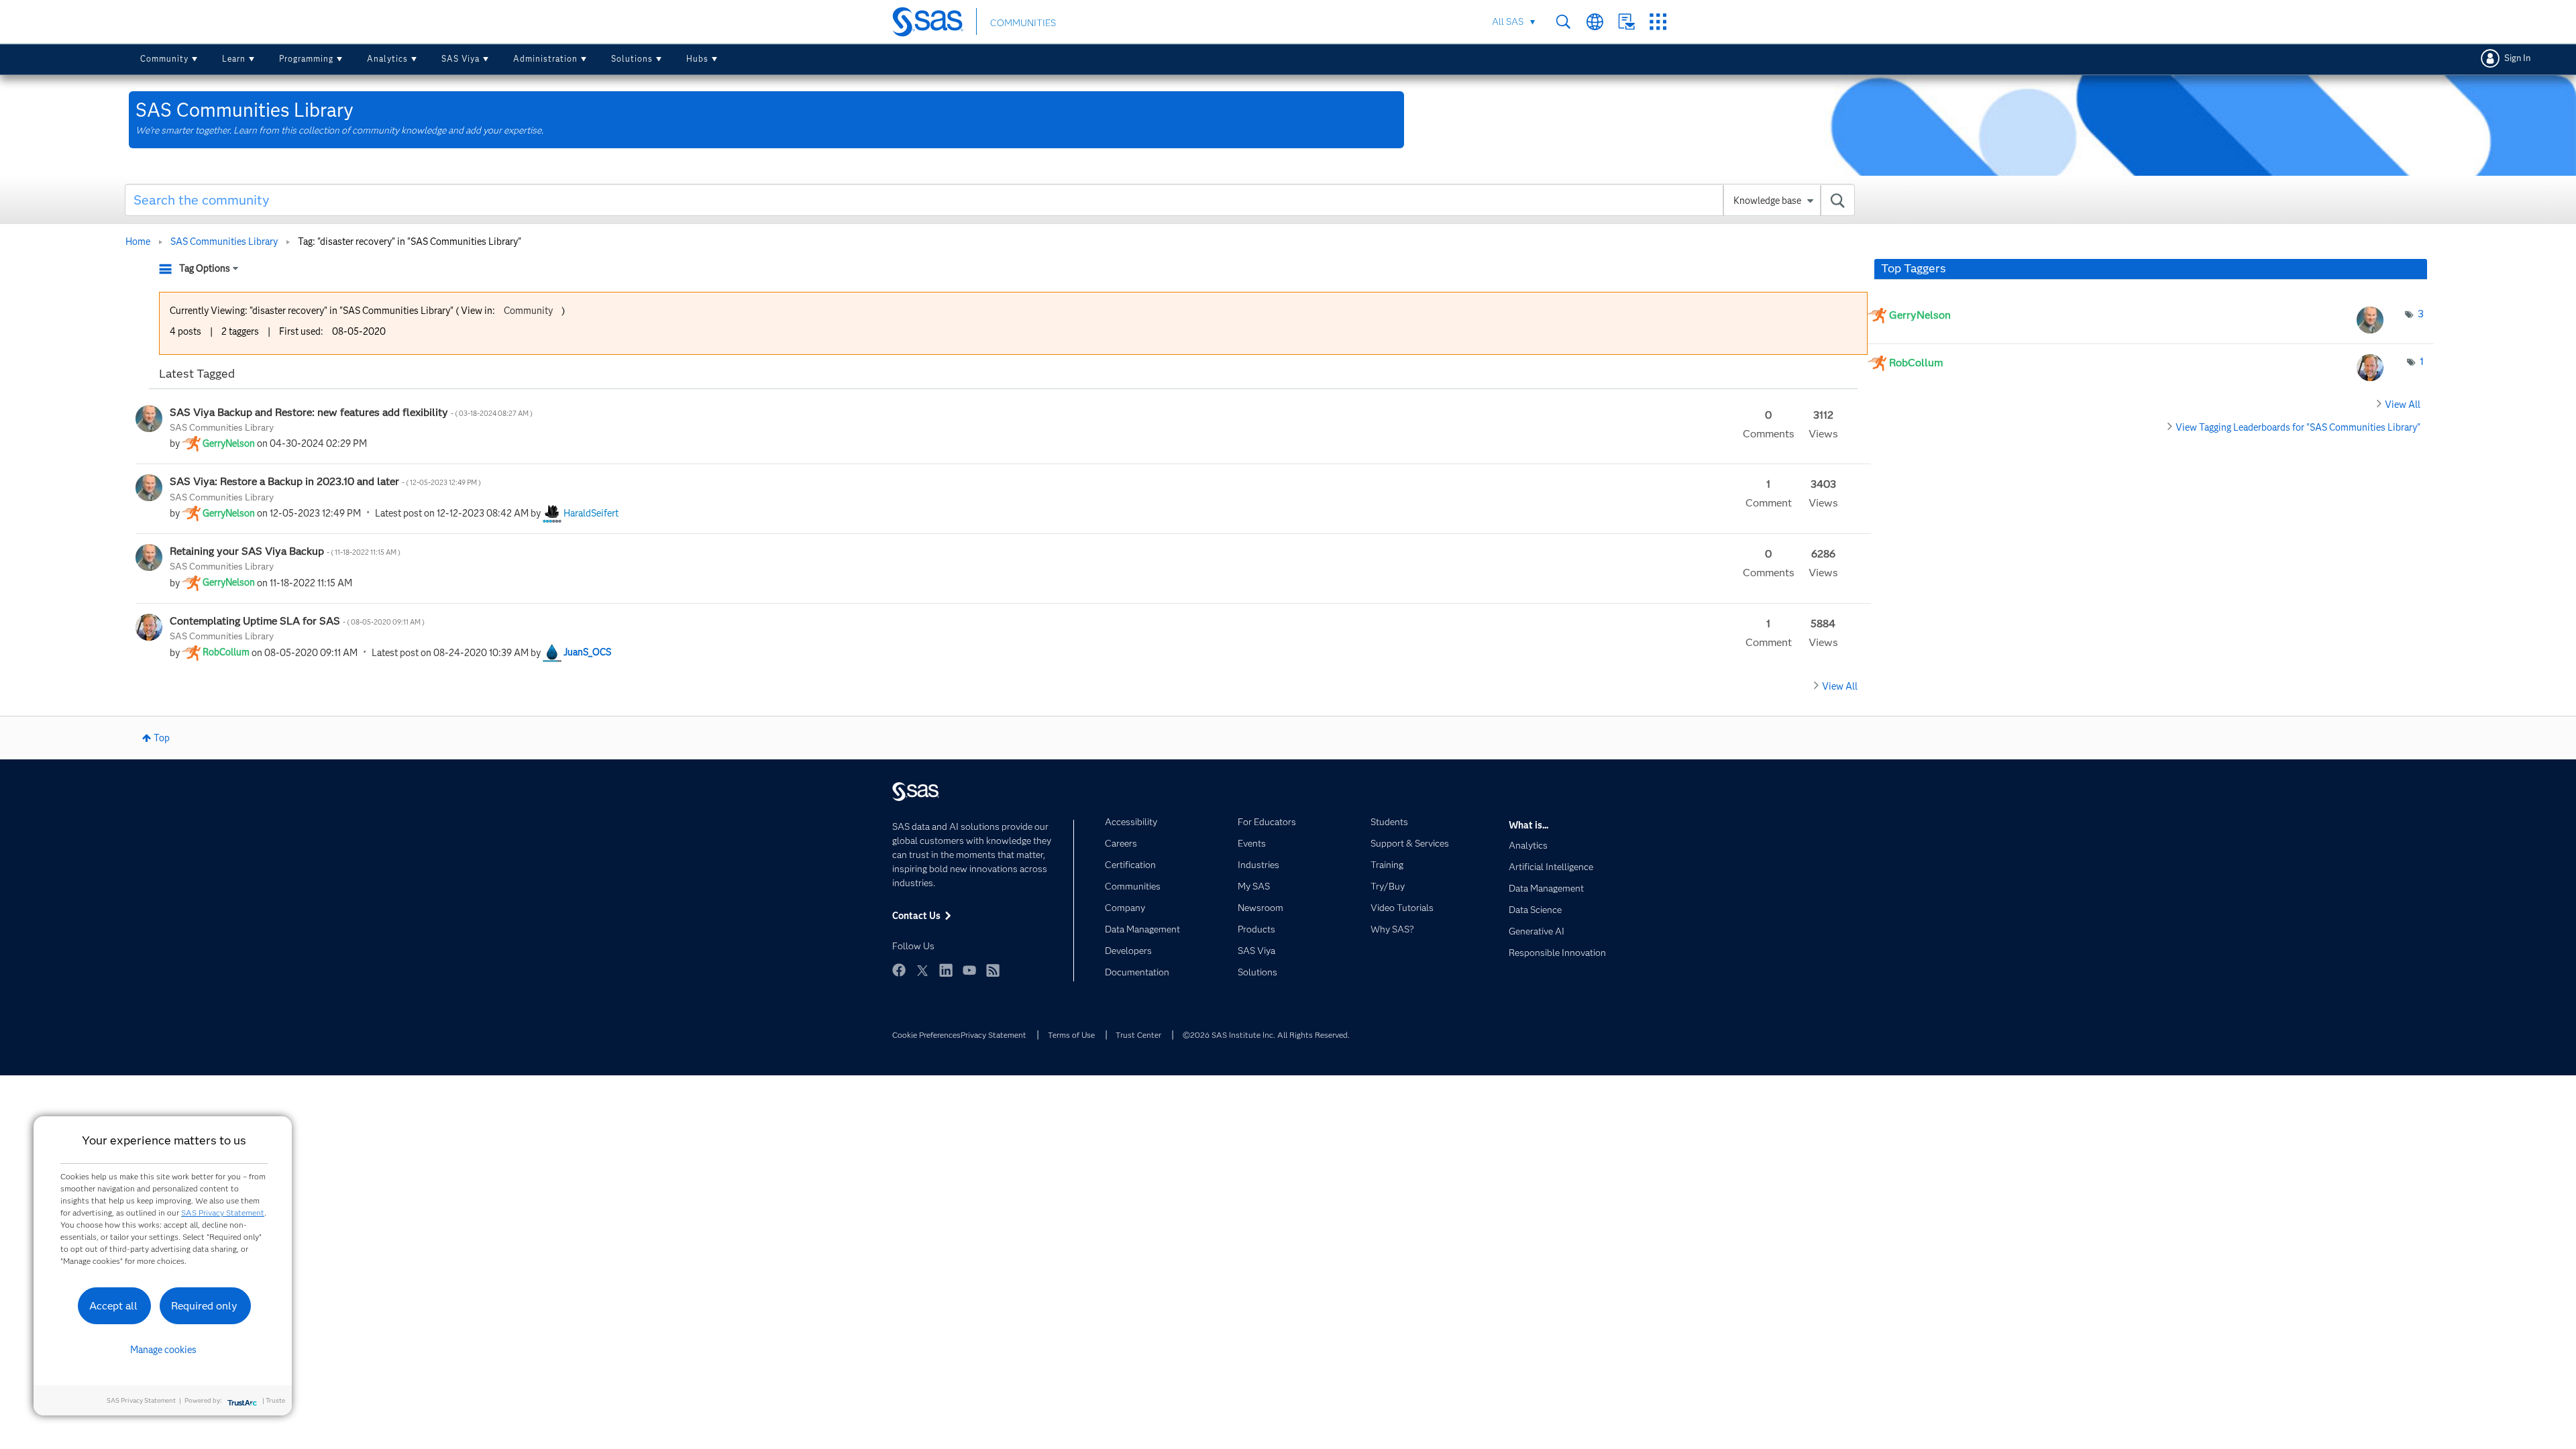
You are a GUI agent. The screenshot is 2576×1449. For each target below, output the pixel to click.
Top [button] (162, 738)
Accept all (113, 1306)
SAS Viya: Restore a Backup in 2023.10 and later (326, 481)
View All (1840, 686)
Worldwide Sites (1595, 22)
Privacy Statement (994, 1035)
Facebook (899, 970)
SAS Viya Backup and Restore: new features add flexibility (352, 412)
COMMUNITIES (1023, 23)
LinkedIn (946, 970)
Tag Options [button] (205, 268)
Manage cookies (163, 1350)
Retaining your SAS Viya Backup (286, 551)
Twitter (922, 970)
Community (164, 59)
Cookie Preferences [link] (926, 1035)
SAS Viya (461, 59)
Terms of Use (1071, 1035)
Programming (306, 59)
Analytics (387, 59)
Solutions (632, 59)
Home (138, 241)
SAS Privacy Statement (223, 1213)
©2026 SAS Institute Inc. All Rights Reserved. (1266, 1035)
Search (1563, 22)
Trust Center (1138, 1035)
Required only (204, 1306)
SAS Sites (1658, 22)
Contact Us (1626, 22)
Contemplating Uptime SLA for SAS (298, 621)
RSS (993, 970)
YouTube (969, 970)
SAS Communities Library (224, 241)
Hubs (697, 59)
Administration (545, 59)
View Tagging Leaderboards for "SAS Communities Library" (2298, 427)
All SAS (1508, 21)
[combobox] (990, 200)
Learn (234, 59)
